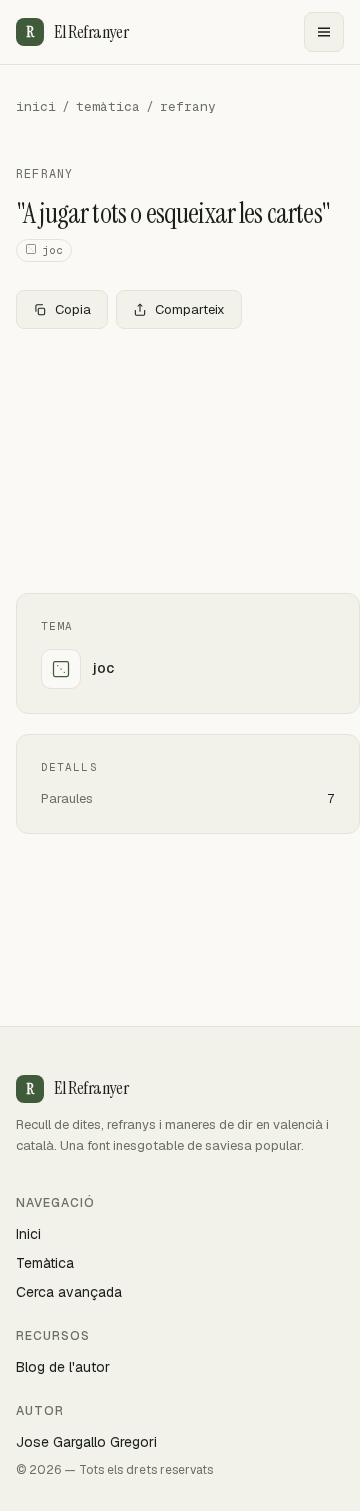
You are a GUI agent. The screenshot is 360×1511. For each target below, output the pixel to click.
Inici (28, 1234)
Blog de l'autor (63, 1367)
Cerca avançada (69, 1292)
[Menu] (324, 32)
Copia (73, 309)
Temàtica (45, 1263)
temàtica (108, 106)
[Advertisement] (180, 461)
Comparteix (190, 309)
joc (52, 250)
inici (36, 106)
